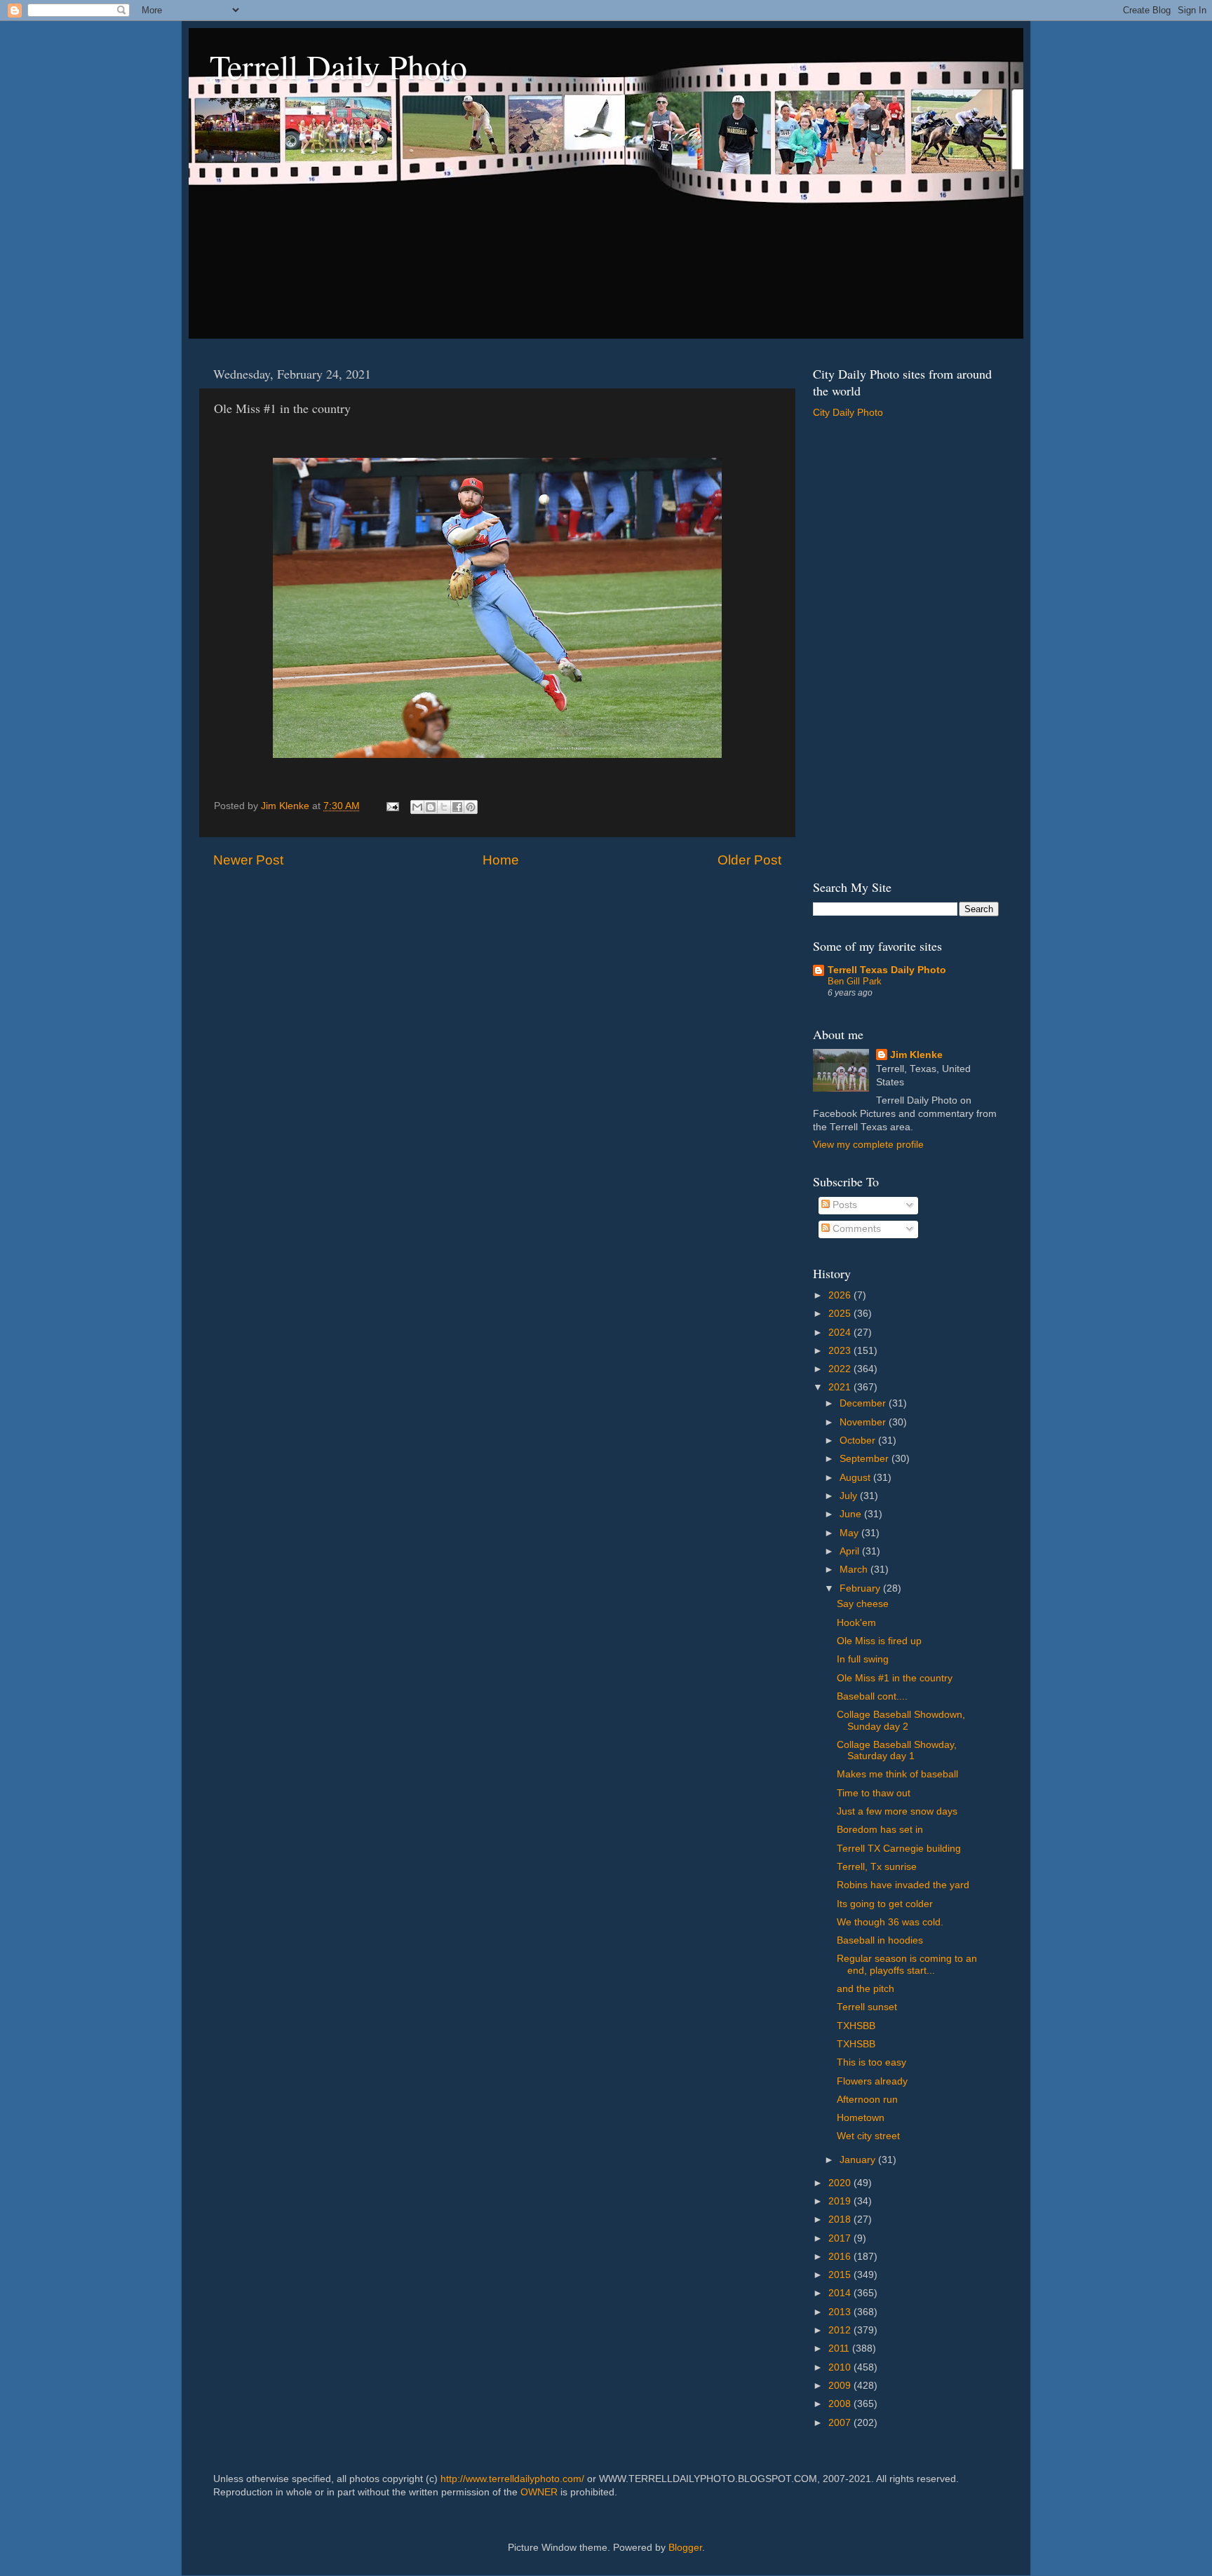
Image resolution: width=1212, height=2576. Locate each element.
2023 (841, 1351)
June (852, 1514)
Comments (855, 1229)
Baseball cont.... (872, 1696)
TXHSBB (856, 2026)
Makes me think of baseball (897, 1774)
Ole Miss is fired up (879, 1641)
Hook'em (856, 1623)
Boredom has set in (880, 1830)
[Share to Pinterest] (471, 807)
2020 (841, 2183)
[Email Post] (392, 806)
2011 (840, 2348)
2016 (841, 2257)
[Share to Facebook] (457, 807)
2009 (841, 2386)
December (864, 1403)
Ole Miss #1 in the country (895, 1678)
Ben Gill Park (855, 981)
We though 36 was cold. (890, 1922)
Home (501, 860)
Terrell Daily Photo (338, 66)
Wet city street (868, 2136)
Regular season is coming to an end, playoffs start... (907, 1964)
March (855, 1570)
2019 (841, 2201)
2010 (841, 2367)
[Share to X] (444, 807)
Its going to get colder (885, 1904)
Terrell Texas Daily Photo (887, 970)
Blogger (685, 2548)
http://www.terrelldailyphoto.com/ (512, 2479)
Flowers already (872, 2081)
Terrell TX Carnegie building (899, 1849)
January (859, 2160)
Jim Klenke (916, 1055)
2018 (841, 2219)
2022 (841, 1369)
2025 (841, 1314)
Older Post (749, 860)
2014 (841, 2293)
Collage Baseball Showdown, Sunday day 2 (901, 1720)
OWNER (539, 2492)
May (850, 1533)
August (856, 1478)
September (866, 1459)
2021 (841, 1387)
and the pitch (866, 1989)
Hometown (861, 2118)
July (850, 1496)
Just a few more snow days (897, 1811)
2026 (841, 1295)
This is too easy (871, 2062)
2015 (841, 2275)
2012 (841, 2330)
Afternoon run (867, 2100)
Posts (843, 1205)
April (851, 1551)
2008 (841, 2404)
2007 (841, 2423)
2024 (841, 1333)
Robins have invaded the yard (903, 1885)
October (859, 1440)
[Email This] (417, 807)
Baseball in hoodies (880, 1940)
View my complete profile (868, 1145)
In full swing (863, 1659)
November (864, 1422)
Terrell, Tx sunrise (877, 1867)
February (861, 1588)
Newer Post (248, 860)
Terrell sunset (867, 2007)
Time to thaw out (874, 1793)
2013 (841, 2312)
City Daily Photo (848, 413)
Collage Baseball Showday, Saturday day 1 (897, 1750)
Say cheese (863, 1604)
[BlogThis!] (431, 807)
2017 (841, 2238)
